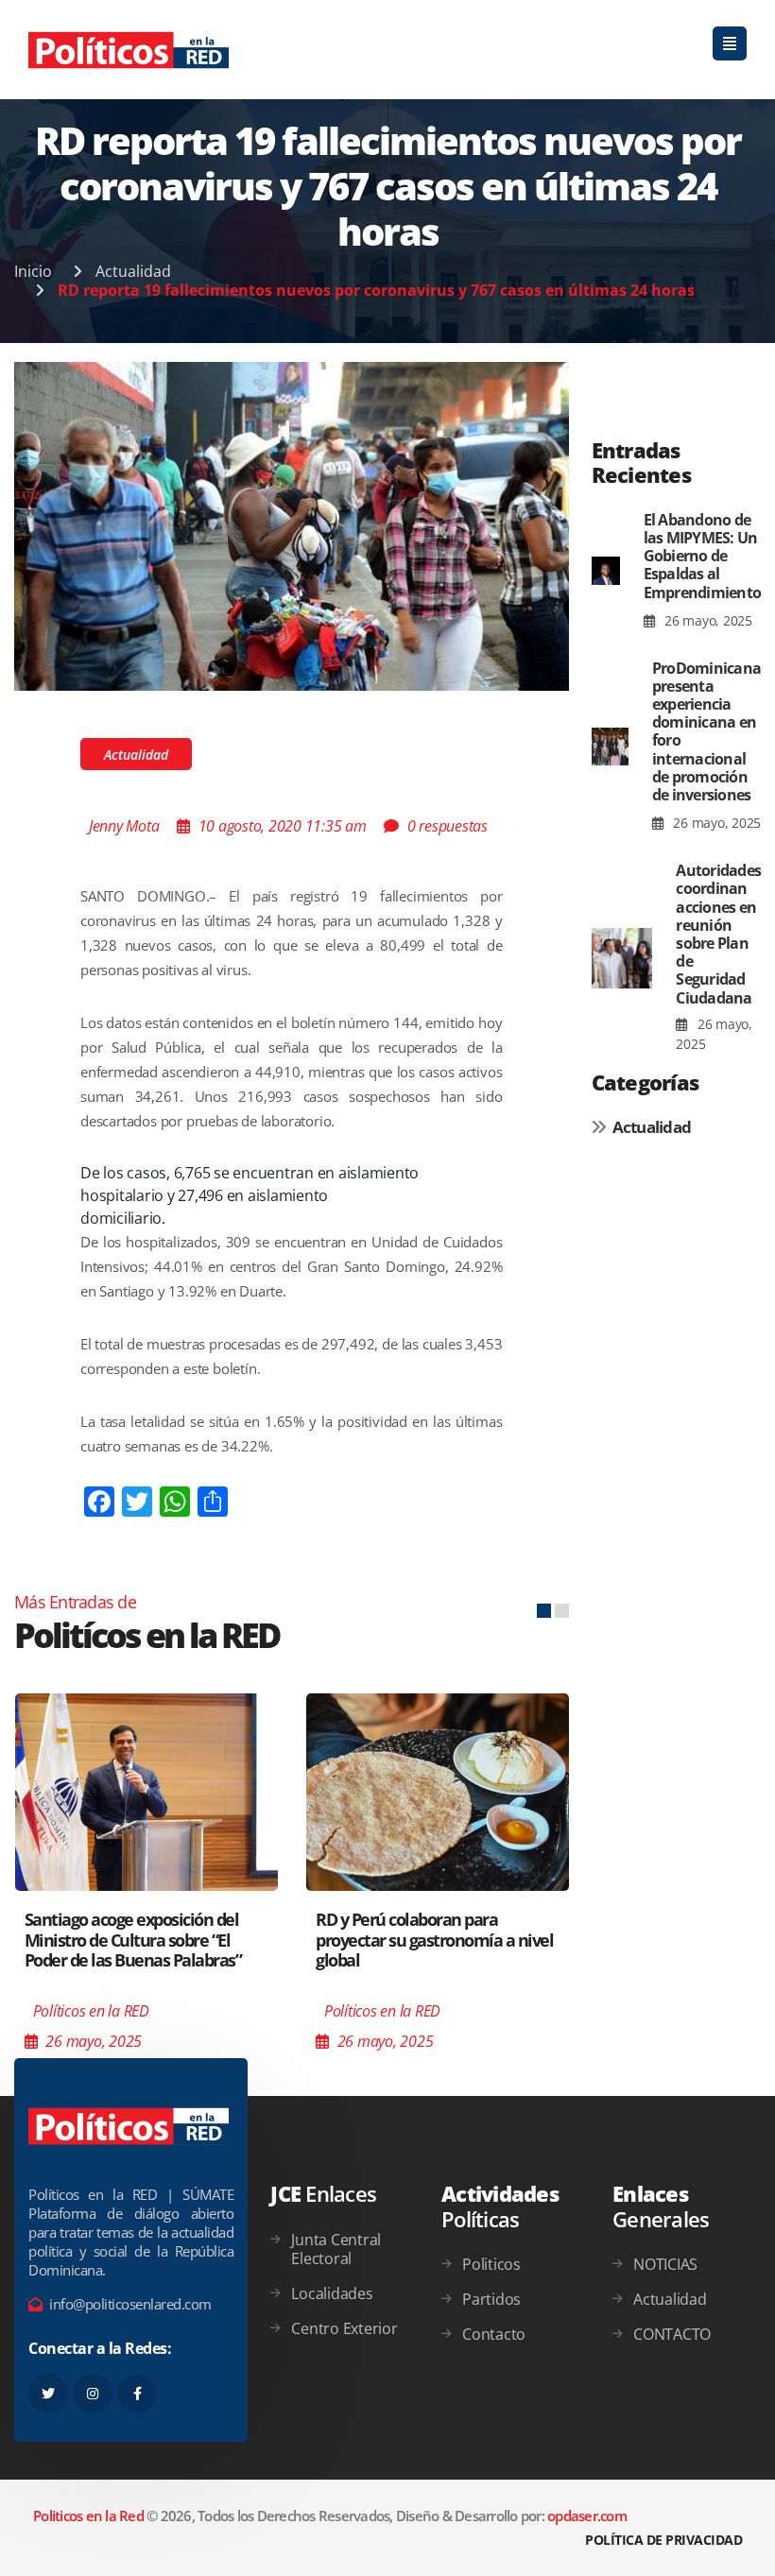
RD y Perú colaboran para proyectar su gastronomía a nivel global (434, 1940)
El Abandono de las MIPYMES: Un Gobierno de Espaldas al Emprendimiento (703, 556)
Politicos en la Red (88, 2516)
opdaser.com (587, 2516)
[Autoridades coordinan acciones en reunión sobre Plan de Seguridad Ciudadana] (622, 958)
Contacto (494, 2334)
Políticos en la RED (91, 2011)
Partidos (491, 2299)
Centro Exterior (344, 2328)
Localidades (332, 2293)
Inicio (33, 271)
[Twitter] (48, 2394)
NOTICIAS (665, 2264)
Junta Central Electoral (336, 2249)
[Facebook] (137, 2394)
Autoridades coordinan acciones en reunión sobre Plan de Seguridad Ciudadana (718, 934)
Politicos (491, 2264)
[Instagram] (93, 2394)
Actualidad (133, 271)
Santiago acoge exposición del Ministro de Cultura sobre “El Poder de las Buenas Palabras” (133, 1940)
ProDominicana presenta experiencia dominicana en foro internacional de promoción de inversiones (706, 731)
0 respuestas (448, 826)
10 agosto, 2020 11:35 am (283, 826)
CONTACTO (672, 2334)
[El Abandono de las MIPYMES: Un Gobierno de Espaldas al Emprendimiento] (606, 571)
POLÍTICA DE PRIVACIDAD (663, 2540)
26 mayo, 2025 (706, 620)
